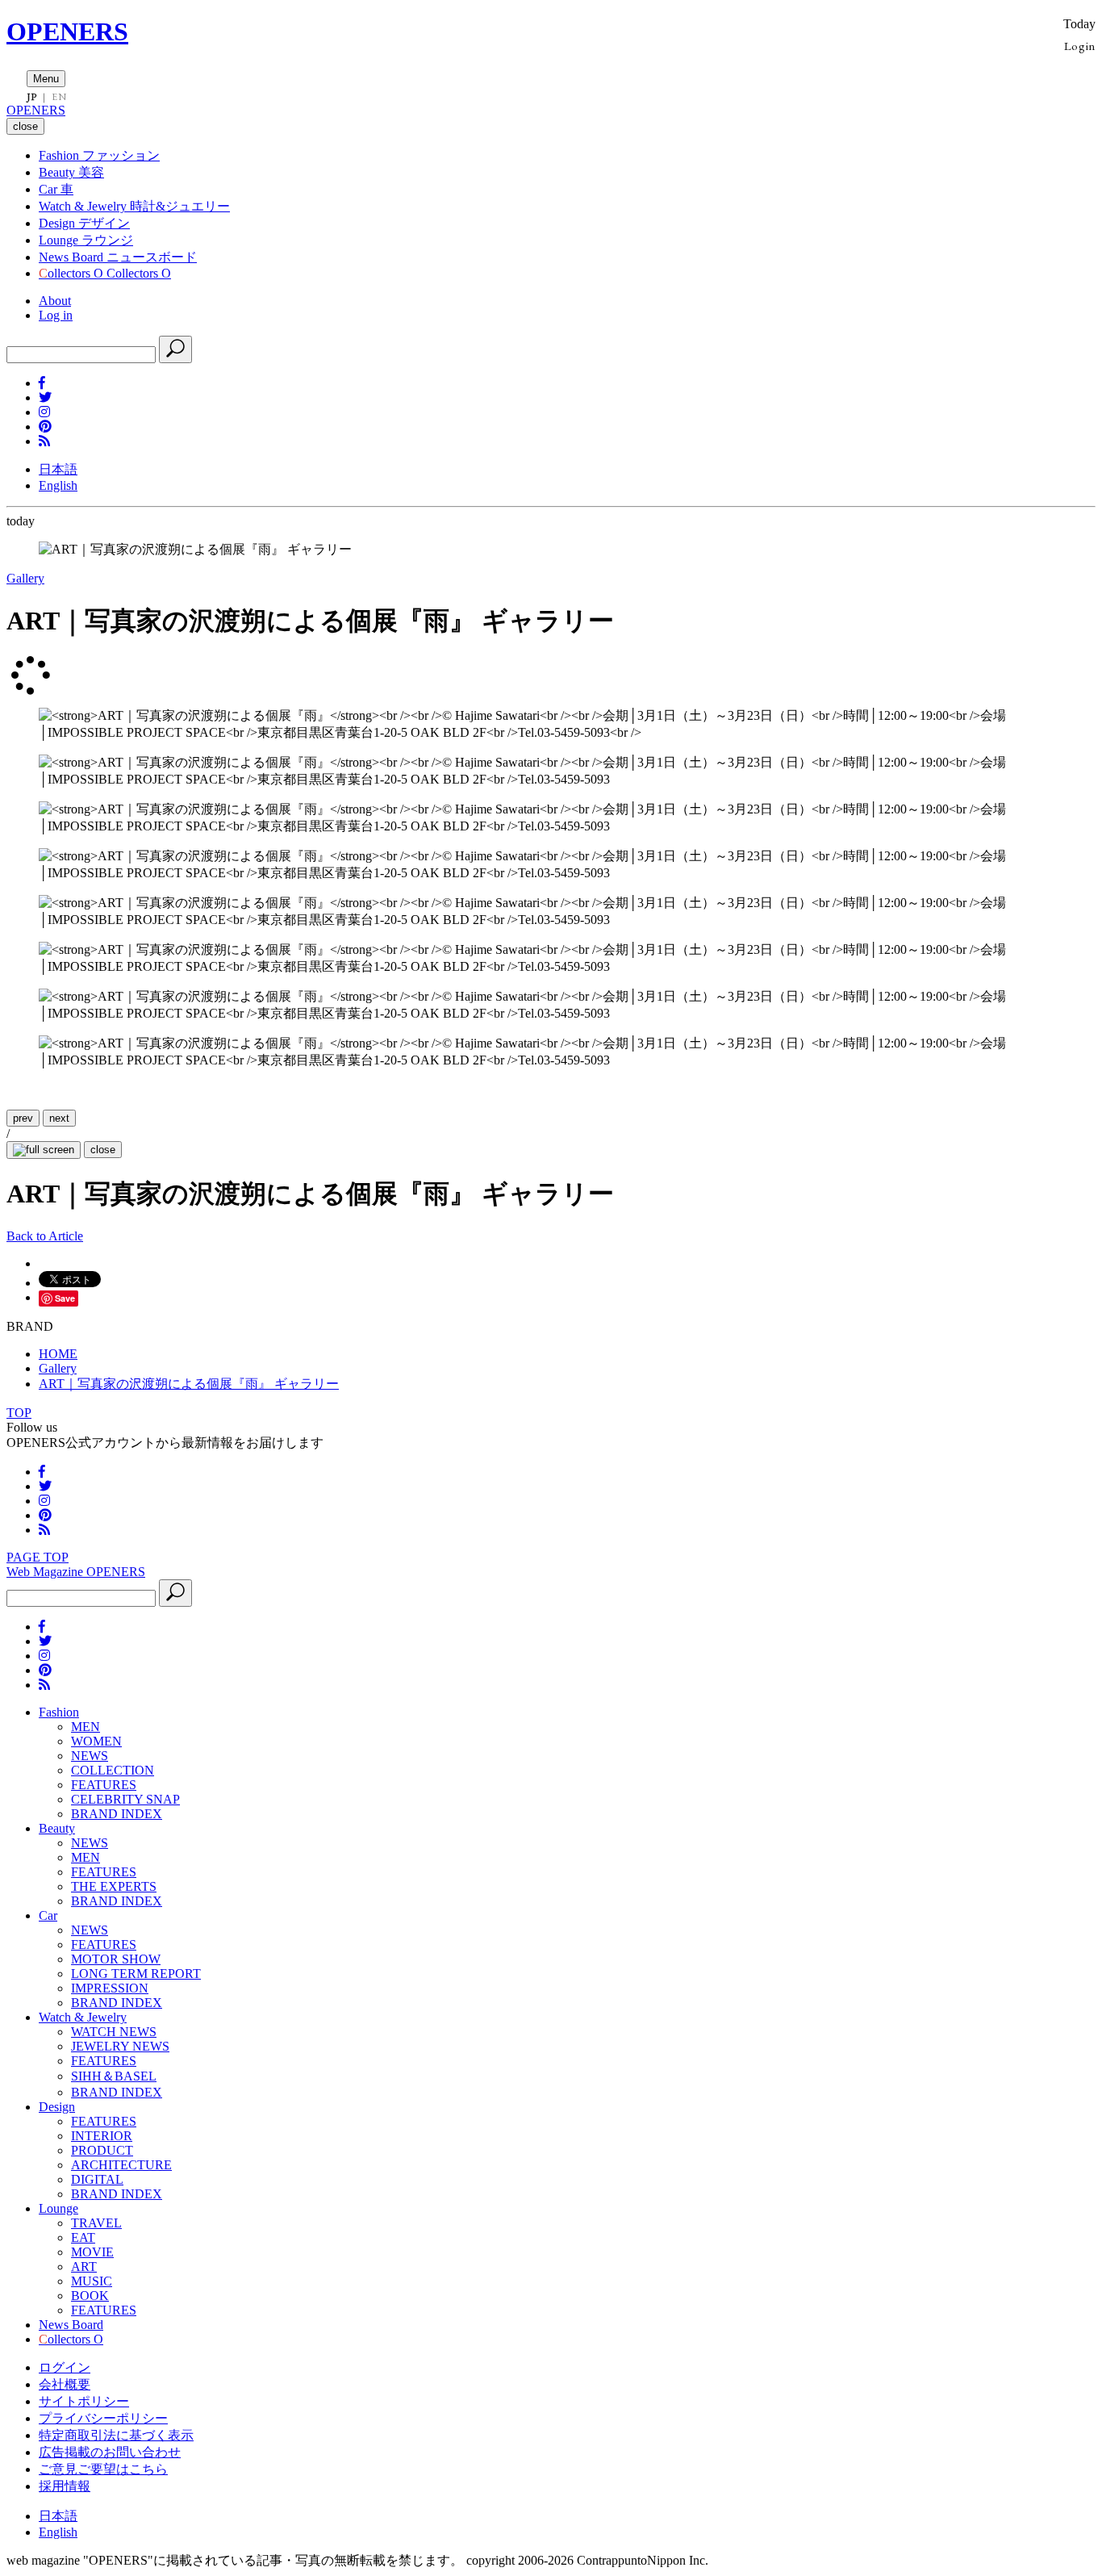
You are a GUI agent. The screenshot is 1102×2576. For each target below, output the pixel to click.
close (103, 1150)
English (58, 485)
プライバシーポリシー (103, 2418)
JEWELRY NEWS (120, 2046)
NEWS (90, 1756)
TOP (19, 1413)
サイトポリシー (84, 2401)
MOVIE (92, 2252)
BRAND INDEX (117, 1814)
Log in (56, 315)
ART (84, 2267)
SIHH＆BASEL (114, 2076)
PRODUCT (102, 2150)
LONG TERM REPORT (136, 1974)
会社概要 (65, 2384)
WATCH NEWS (114, 2032)
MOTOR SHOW (116, 1959)
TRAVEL (96, 2223)
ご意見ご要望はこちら (103, 2469)
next (59, 1118)
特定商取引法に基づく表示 (116, 2435)
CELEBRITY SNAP (125, 1799)
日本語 (58, 469)
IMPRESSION (110, 1988)
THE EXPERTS (114, 1886)
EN (59, 97)
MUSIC (92, 2281)
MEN (86, 1727)
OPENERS (67, 31)
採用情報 (65, 2486)
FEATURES (104, 1785)
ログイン (65, 2367)
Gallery (25, 578)
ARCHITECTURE (121, 2165)
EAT (83, 2237)
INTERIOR (102, 2136)
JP (32, 97)
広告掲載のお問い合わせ (110, 2452)
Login (1080, 46)
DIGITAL (97, 2179)
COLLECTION (113, 1770)
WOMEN (96, 1741)
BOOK (90, 2296)
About (55, 301)
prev (23, 1118)
